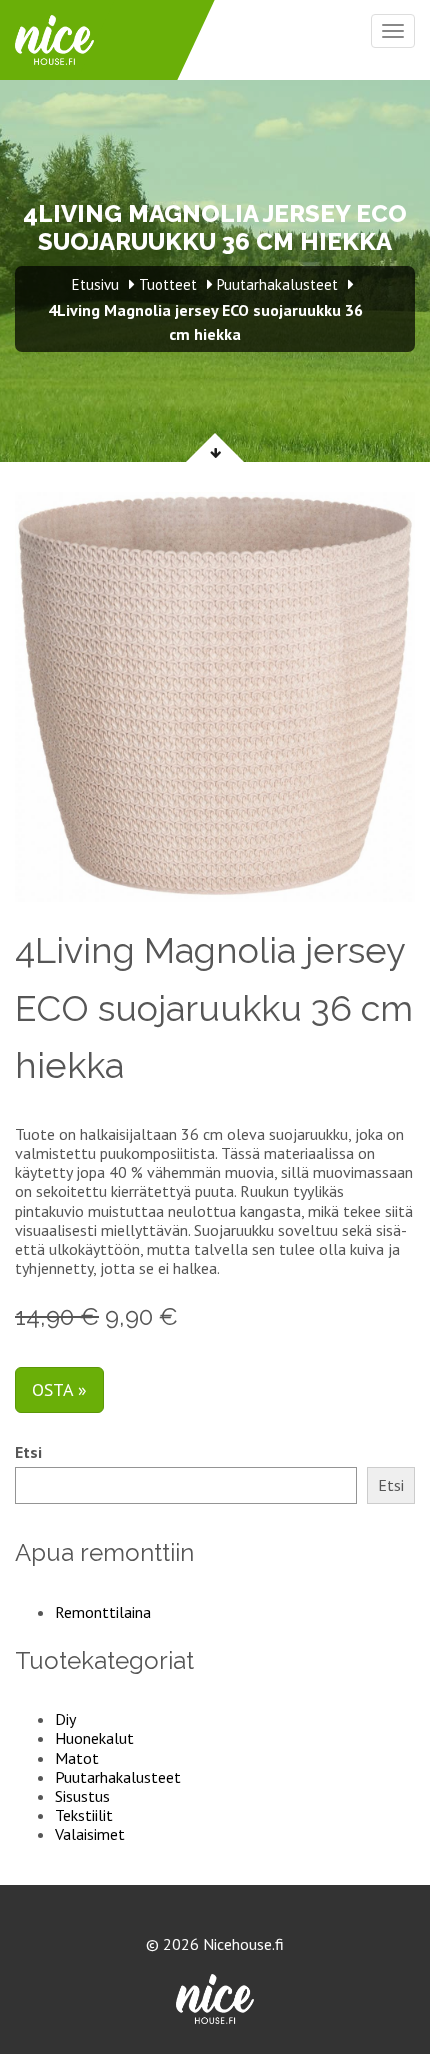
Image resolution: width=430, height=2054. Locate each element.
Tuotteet (168, 284)
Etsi (28, 1452)
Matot (77, 1758)
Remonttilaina (103, 1612)
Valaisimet (90, 1834)
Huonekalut (94, 1738)
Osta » (59, 1389)
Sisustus (82, 1796)
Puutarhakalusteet (118, 1777)
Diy (65, 1719)
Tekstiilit (84, 1815)
